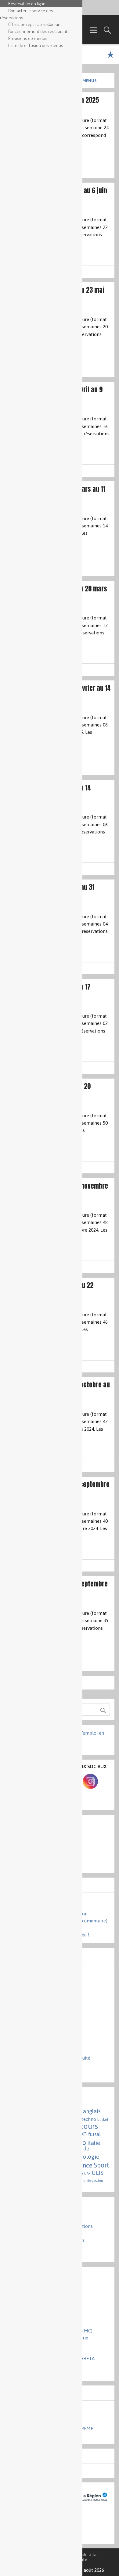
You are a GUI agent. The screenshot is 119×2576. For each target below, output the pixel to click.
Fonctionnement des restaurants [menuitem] (39, 31)
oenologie (86, 2157)
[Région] (93, 2505)
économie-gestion (89, 2181)
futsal (94, 2134)
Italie (94, 2143)
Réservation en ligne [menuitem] (27, 3)
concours (83, 2126)
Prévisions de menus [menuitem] (28, 38)
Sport (101, 2165)
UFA (87, 2174)
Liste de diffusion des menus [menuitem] (36, 45)
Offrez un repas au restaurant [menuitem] (35, 24)
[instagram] (90, 1787)
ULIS (97, 2173)
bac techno (85, 2119)
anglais (92, 2111)
